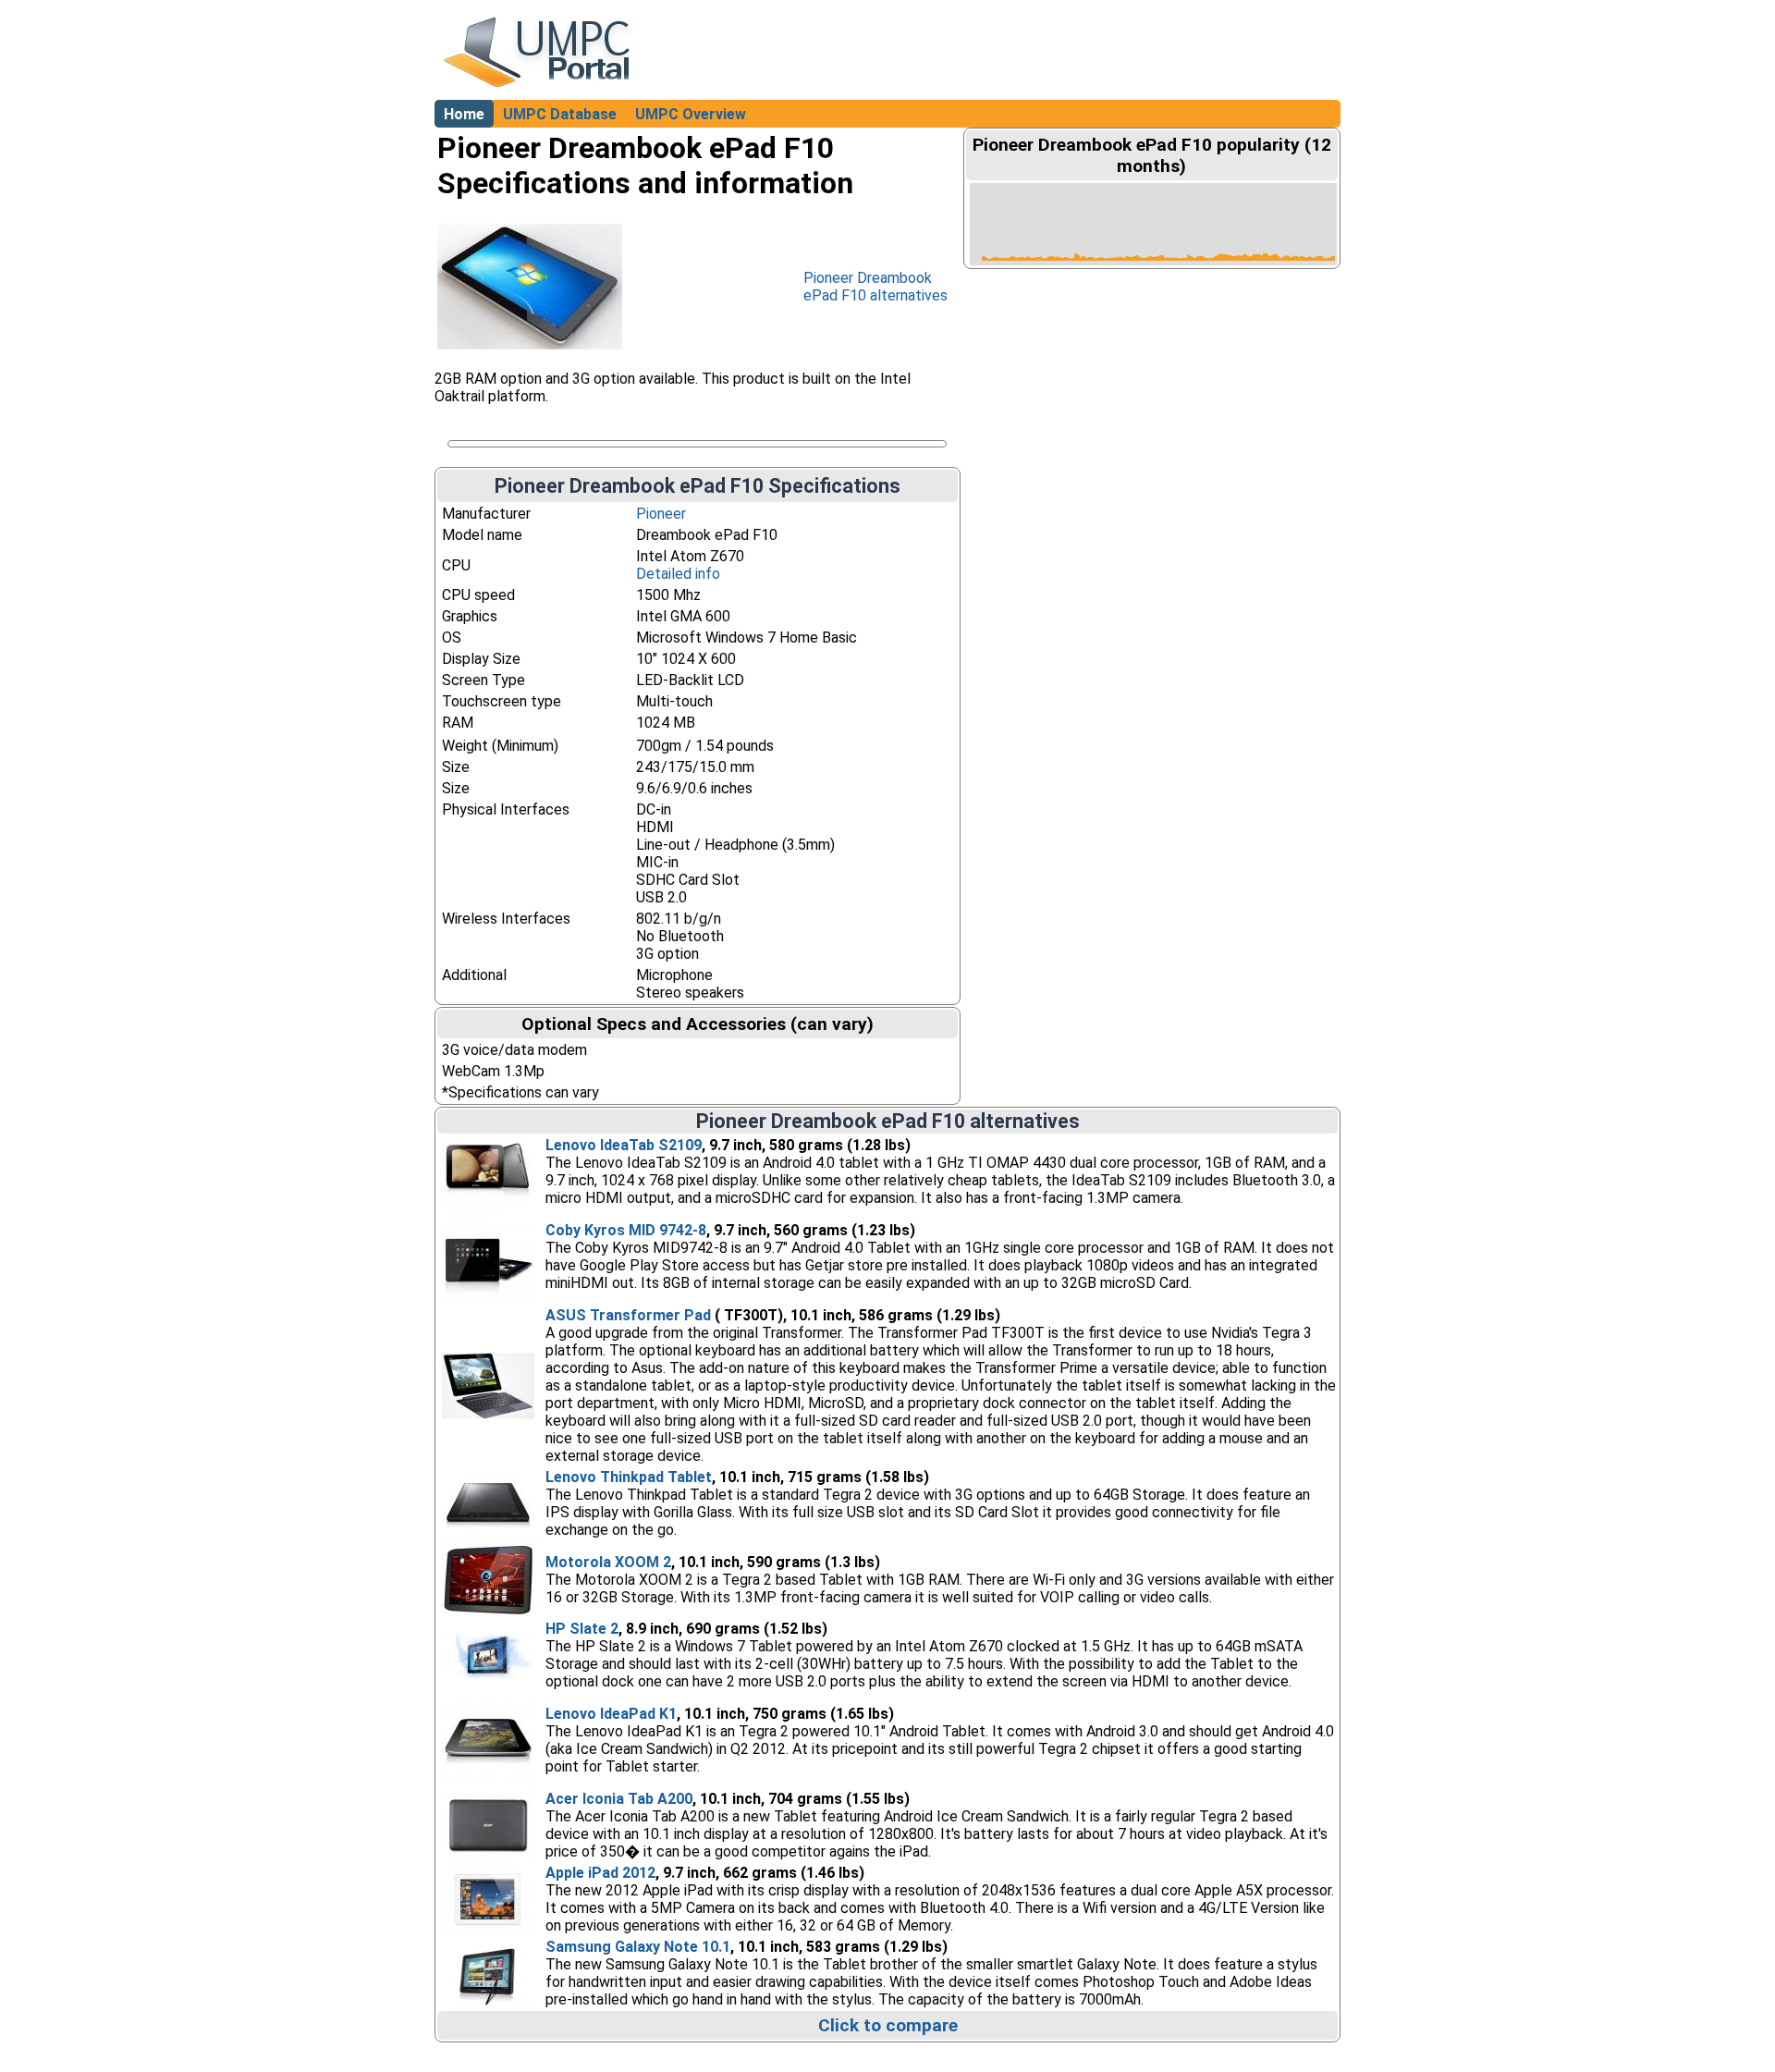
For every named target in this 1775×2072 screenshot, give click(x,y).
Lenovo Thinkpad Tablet (629, 1477)
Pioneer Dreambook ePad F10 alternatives (875, 287)
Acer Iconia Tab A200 (619, 1799)
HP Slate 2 (582, 1629)
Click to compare (888, 2025)
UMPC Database (560, 114)
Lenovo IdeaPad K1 (611, 1714)
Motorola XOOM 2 (608, 1562)
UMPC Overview (691, 114)
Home (464, 114)
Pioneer (661, 514)
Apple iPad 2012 (600, 1873)
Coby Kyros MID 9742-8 (626, 1230)
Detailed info (678, 574)
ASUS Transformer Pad (628, 1315)
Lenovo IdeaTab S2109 (624, 1145)
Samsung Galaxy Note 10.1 (638, 1947)
